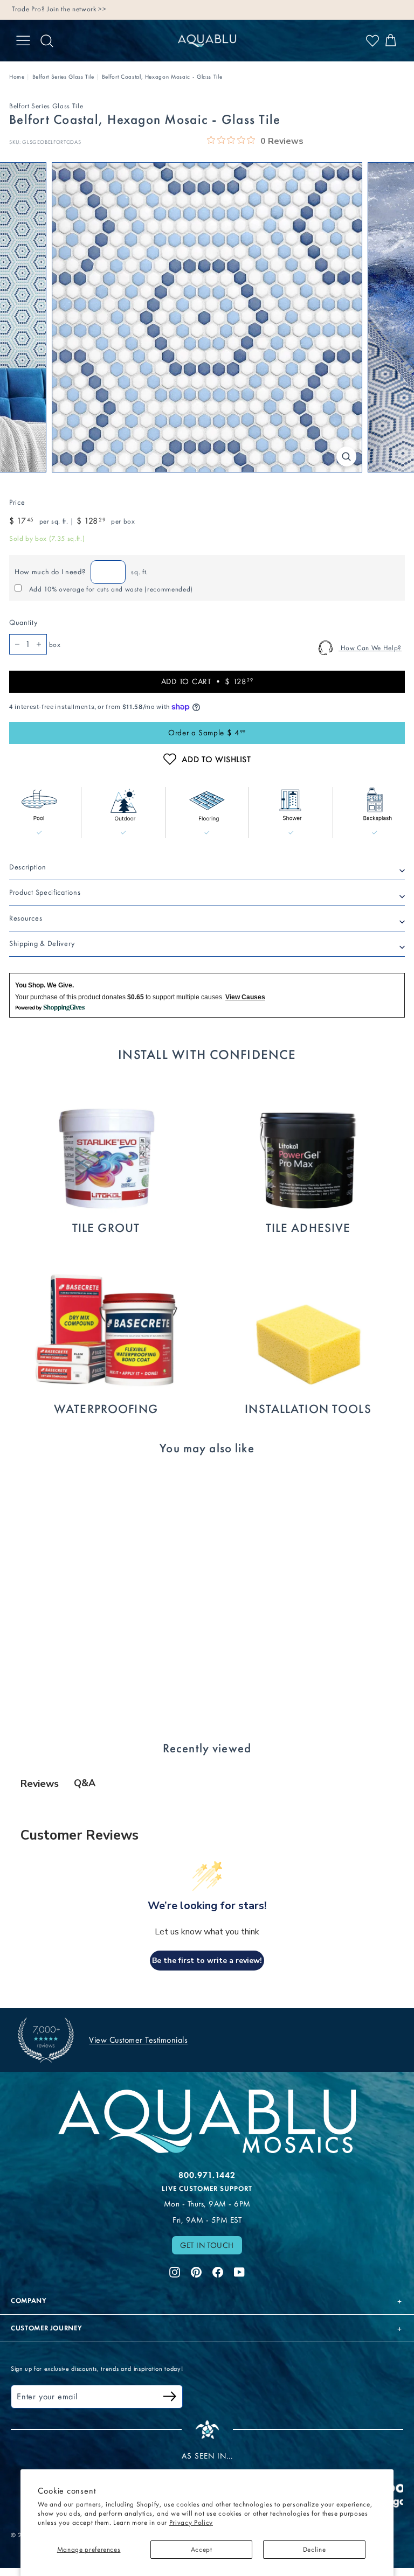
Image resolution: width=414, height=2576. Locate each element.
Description (28, 867)
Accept (202, 2549)
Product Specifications (45, 892)
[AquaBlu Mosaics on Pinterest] (196, 2271)
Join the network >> (77, 9)
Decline (315, 2549)
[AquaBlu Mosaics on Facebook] (218, 2271)
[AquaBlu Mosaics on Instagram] (175, 2271)
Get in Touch (207, 2245)
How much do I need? (50, 572)
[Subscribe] (170, 2398)
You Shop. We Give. (44, 985)
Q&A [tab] (85, 1783)
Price (17, 502)
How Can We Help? (370, 648)
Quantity (23, 622)
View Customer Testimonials (138, 2040)
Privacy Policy (191, 2522)
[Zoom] (346, 457)
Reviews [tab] (40, 1784)
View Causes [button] (245, 997)
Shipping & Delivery (42, 944)
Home (17, 77)
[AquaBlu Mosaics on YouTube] (239, 2271)
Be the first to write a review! (207, 1961)
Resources (26, 918)
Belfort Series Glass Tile (63, 77)
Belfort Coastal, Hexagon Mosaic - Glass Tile (162, 77)
